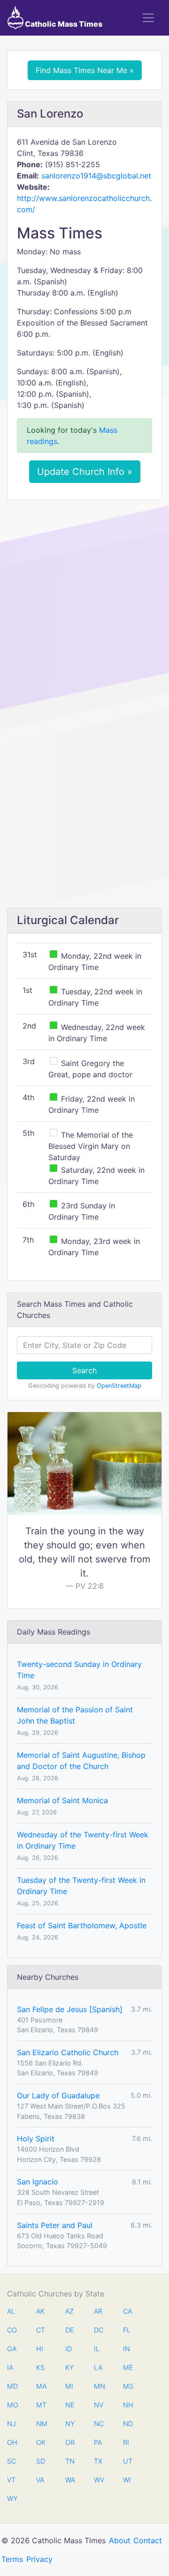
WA (70, 2480)
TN (70, 2461)
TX (98, 2461)
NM (41, 2424)
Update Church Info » (85, 472)
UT (128, 2461)
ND (128, 2424)
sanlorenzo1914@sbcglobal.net (96, 176)
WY (12, 2498)
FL (127, 2330)
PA (98, 2442)
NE (70, 2405)
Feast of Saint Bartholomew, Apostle (82, 1925)
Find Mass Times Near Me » (85, 70)
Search (84, 1370)
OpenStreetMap (119, 1386)
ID (69, 2349)
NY (70, 2424)
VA (40, 2480)
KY (69, 2367)
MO (12, 2405)
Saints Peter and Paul (55, 2225)
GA (12, 2349)
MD (12, 2386)
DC (99, 2330)
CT (41, 2330)
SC (12, 2461)
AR (98, 2311)
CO (12, 2330)
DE (70, 2330)
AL (11, 2311)
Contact (148, 2540)
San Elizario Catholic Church (68, 2052)
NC (99, 2424)
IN (127, 2349)
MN (99, 2386)
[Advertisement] (84, 596)
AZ (69, 2311)
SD (41, 2461)
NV (99, 2405)
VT (11, 2480)
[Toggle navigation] (148, 18)
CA (127, 2311)
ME (128, 2367)
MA (41, 2386)
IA (10, 2367)
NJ (12, 2424)
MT (41, 2405)
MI (69, 2386)
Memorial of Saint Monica (62, 1800)
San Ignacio (38, 2182)
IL (97, 2349)
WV (99, 2480)
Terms (12, 2559)
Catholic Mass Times (63, 24)
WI (127, 2480)
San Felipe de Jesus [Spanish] (70, 2009)
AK (40, 2311)
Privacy (39, 2559)
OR (70, 2442)
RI (126, 2442)
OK (41, 2442)
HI (40, 2349)
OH (12, 2442)
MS (128, 2386)
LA (98, 2367)
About (120, 2540)
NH (128, 2405)
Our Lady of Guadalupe (58, 2095)
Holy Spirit (36, 2139)
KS (40, 2367)
